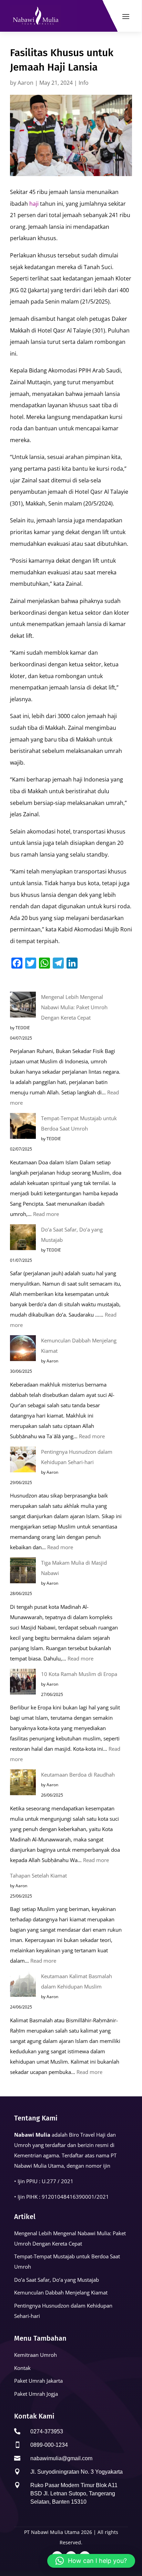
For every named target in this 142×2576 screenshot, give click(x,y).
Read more (46, 1214)
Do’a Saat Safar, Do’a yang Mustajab (57, 2280)
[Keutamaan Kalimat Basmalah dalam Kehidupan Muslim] (23, 1985)
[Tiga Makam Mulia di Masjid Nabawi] (23, 1572)
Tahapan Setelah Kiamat (38, 1875)
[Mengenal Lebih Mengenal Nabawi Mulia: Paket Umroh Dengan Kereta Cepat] (23, 1006)
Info (84, 83)
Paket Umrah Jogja (36, 2394)
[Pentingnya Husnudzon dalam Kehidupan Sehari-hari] (23, 1461)
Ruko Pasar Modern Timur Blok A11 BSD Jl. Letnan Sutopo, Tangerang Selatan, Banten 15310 (74, 2493)
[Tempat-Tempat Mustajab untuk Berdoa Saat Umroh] (23, 1127)
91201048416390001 (68, 2197)
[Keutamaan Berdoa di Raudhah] (23, 1784)
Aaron (26, 83)
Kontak (22, 2368)
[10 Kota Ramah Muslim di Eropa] (23, 1683)
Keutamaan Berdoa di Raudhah (78, 1775)
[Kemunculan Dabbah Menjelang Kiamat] (23, 1350)
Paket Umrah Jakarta (38, 2381)
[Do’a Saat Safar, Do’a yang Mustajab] (23, 1239)
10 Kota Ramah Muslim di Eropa (79, 1674)
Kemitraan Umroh (35, 2355)
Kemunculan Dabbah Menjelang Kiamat (61, 2292)
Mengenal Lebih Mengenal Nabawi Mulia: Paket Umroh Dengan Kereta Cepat (74, 1007)
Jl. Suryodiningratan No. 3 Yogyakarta (77, 2472)
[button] (91, 2561)
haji (34, 204)
